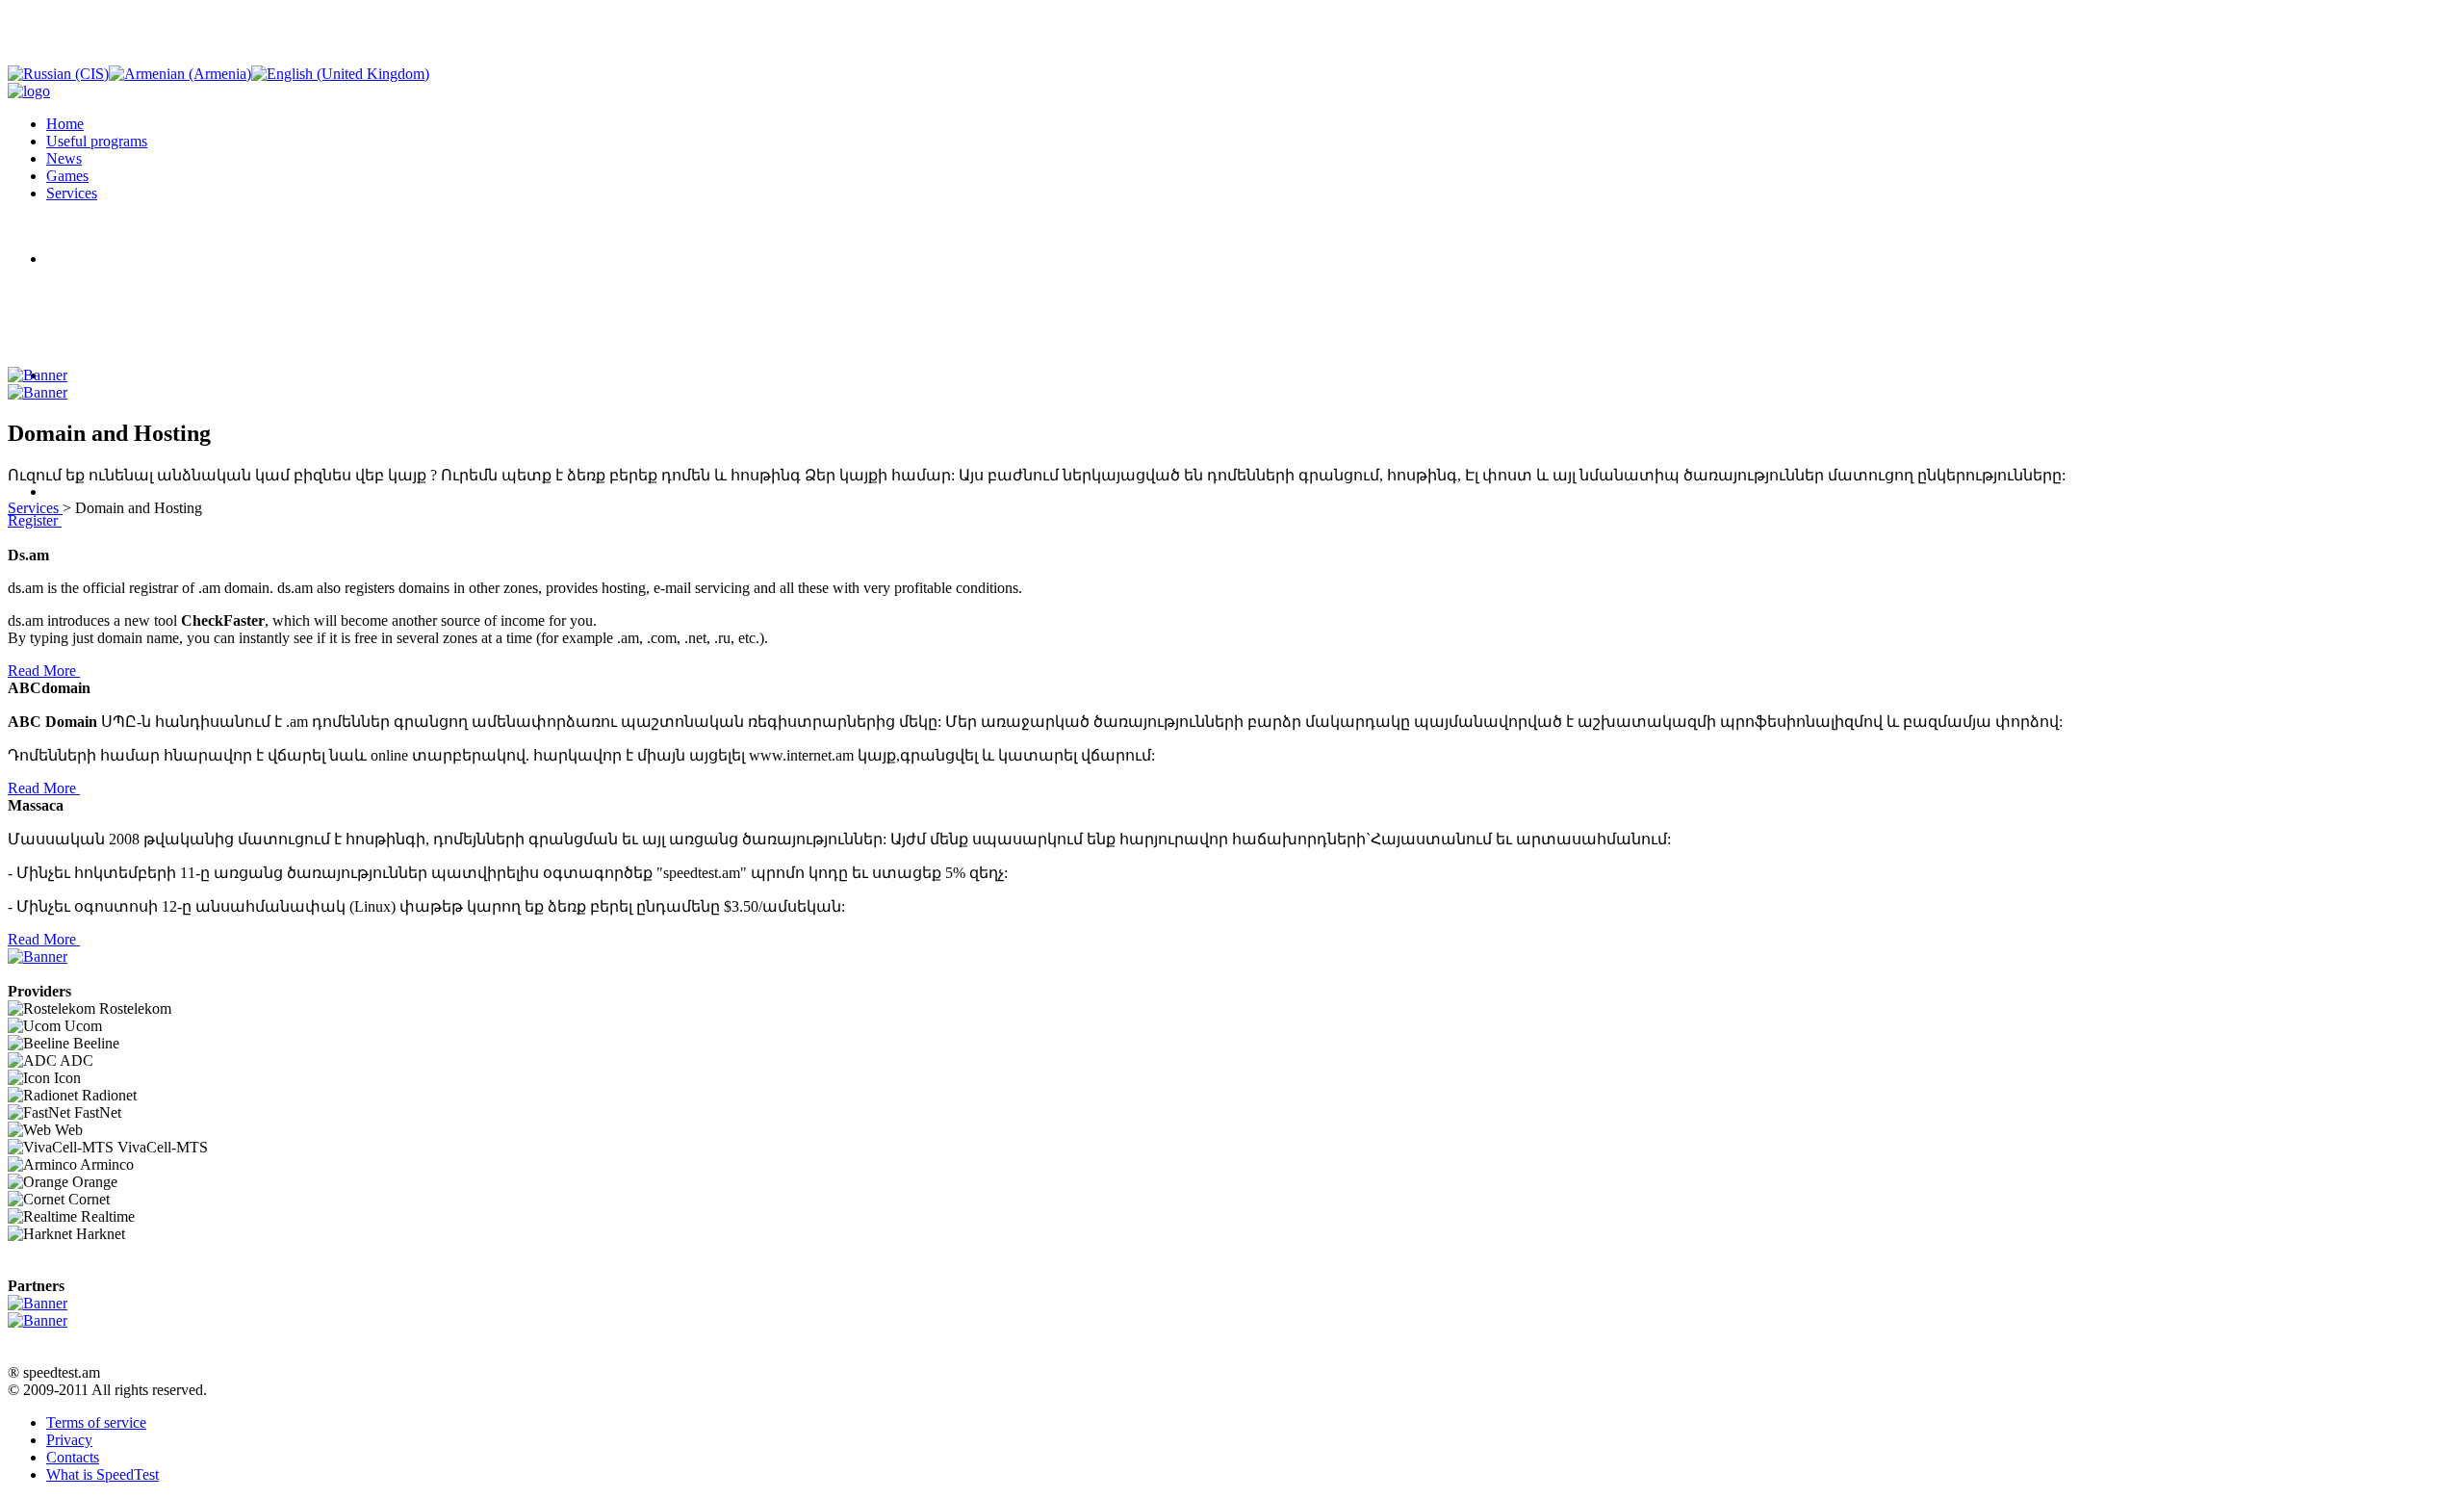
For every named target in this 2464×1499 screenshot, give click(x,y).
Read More (44, 671)
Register (35, 520)
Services (35, 508)
